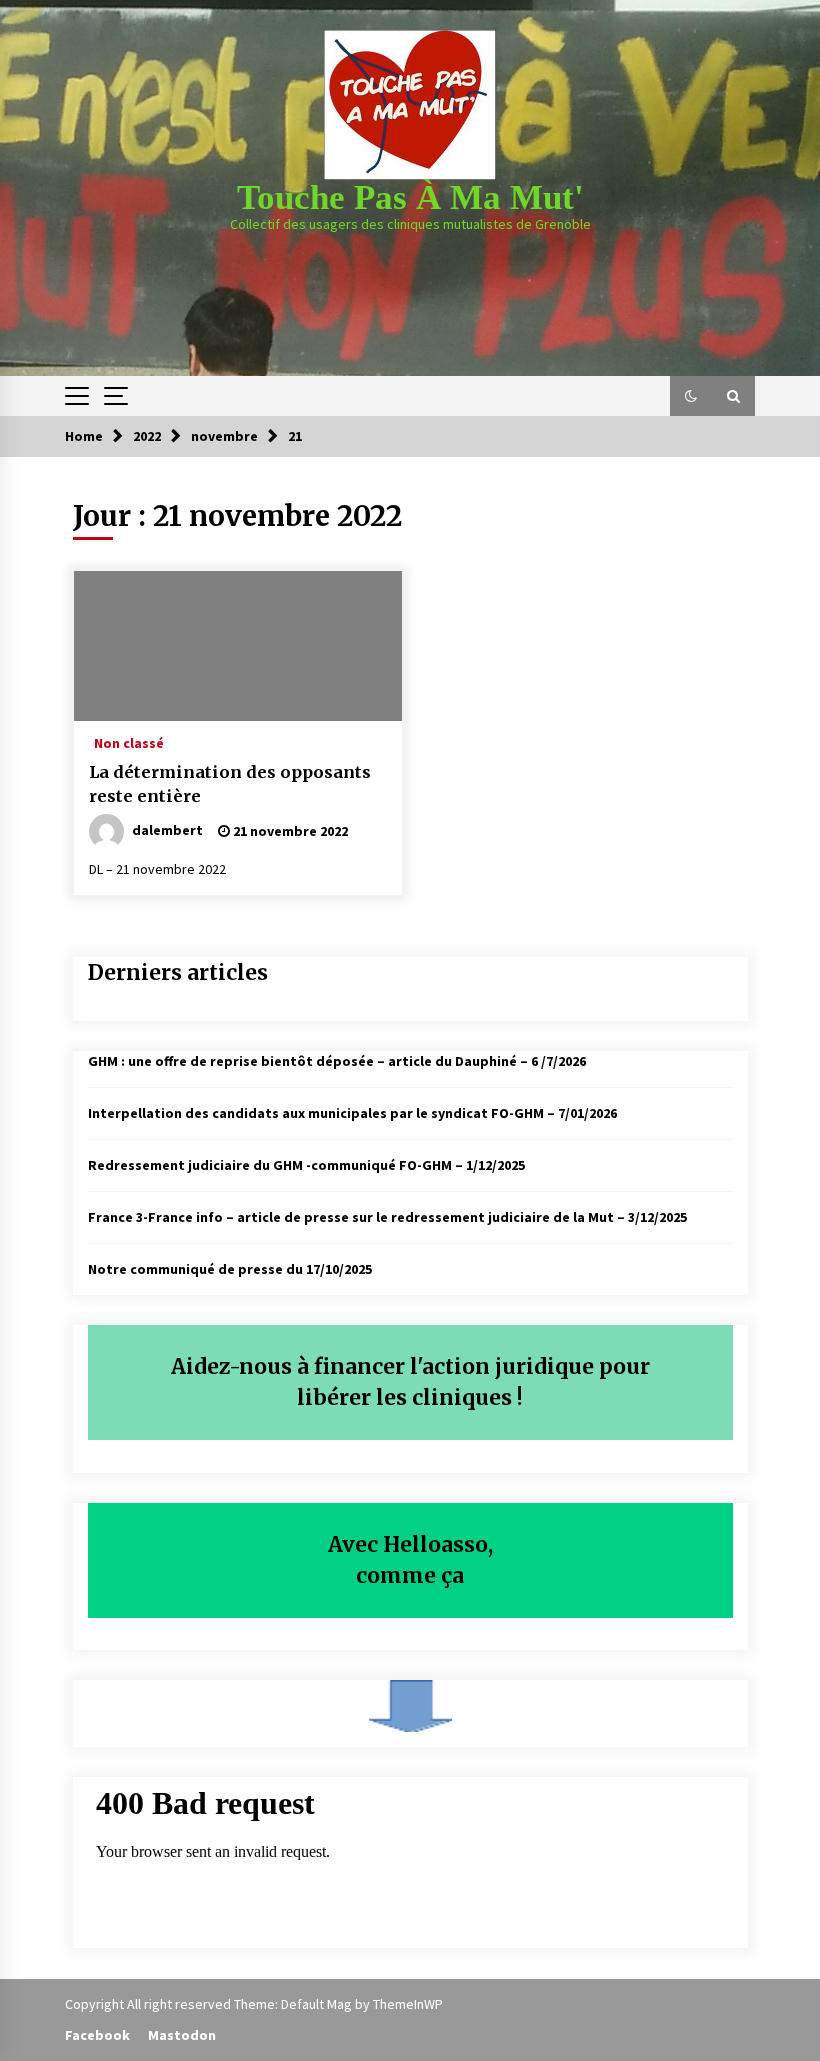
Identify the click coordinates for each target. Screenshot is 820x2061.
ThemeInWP (408, 2004)
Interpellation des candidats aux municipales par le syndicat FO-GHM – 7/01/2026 (352, 1113)
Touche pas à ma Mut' (410, 197)
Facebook (97, 2035)
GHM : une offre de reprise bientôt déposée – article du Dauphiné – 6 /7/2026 (337, 1061)
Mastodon (182, 2035)
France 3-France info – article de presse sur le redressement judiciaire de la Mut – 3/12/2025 (387, 1217)
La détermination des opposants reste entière (230, 784)
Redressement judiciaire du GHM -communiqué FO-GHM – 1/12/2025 (306, 1165)
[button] (691, 396)
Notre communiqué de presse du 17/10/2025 (230, 1269)
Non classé (129, 742)
